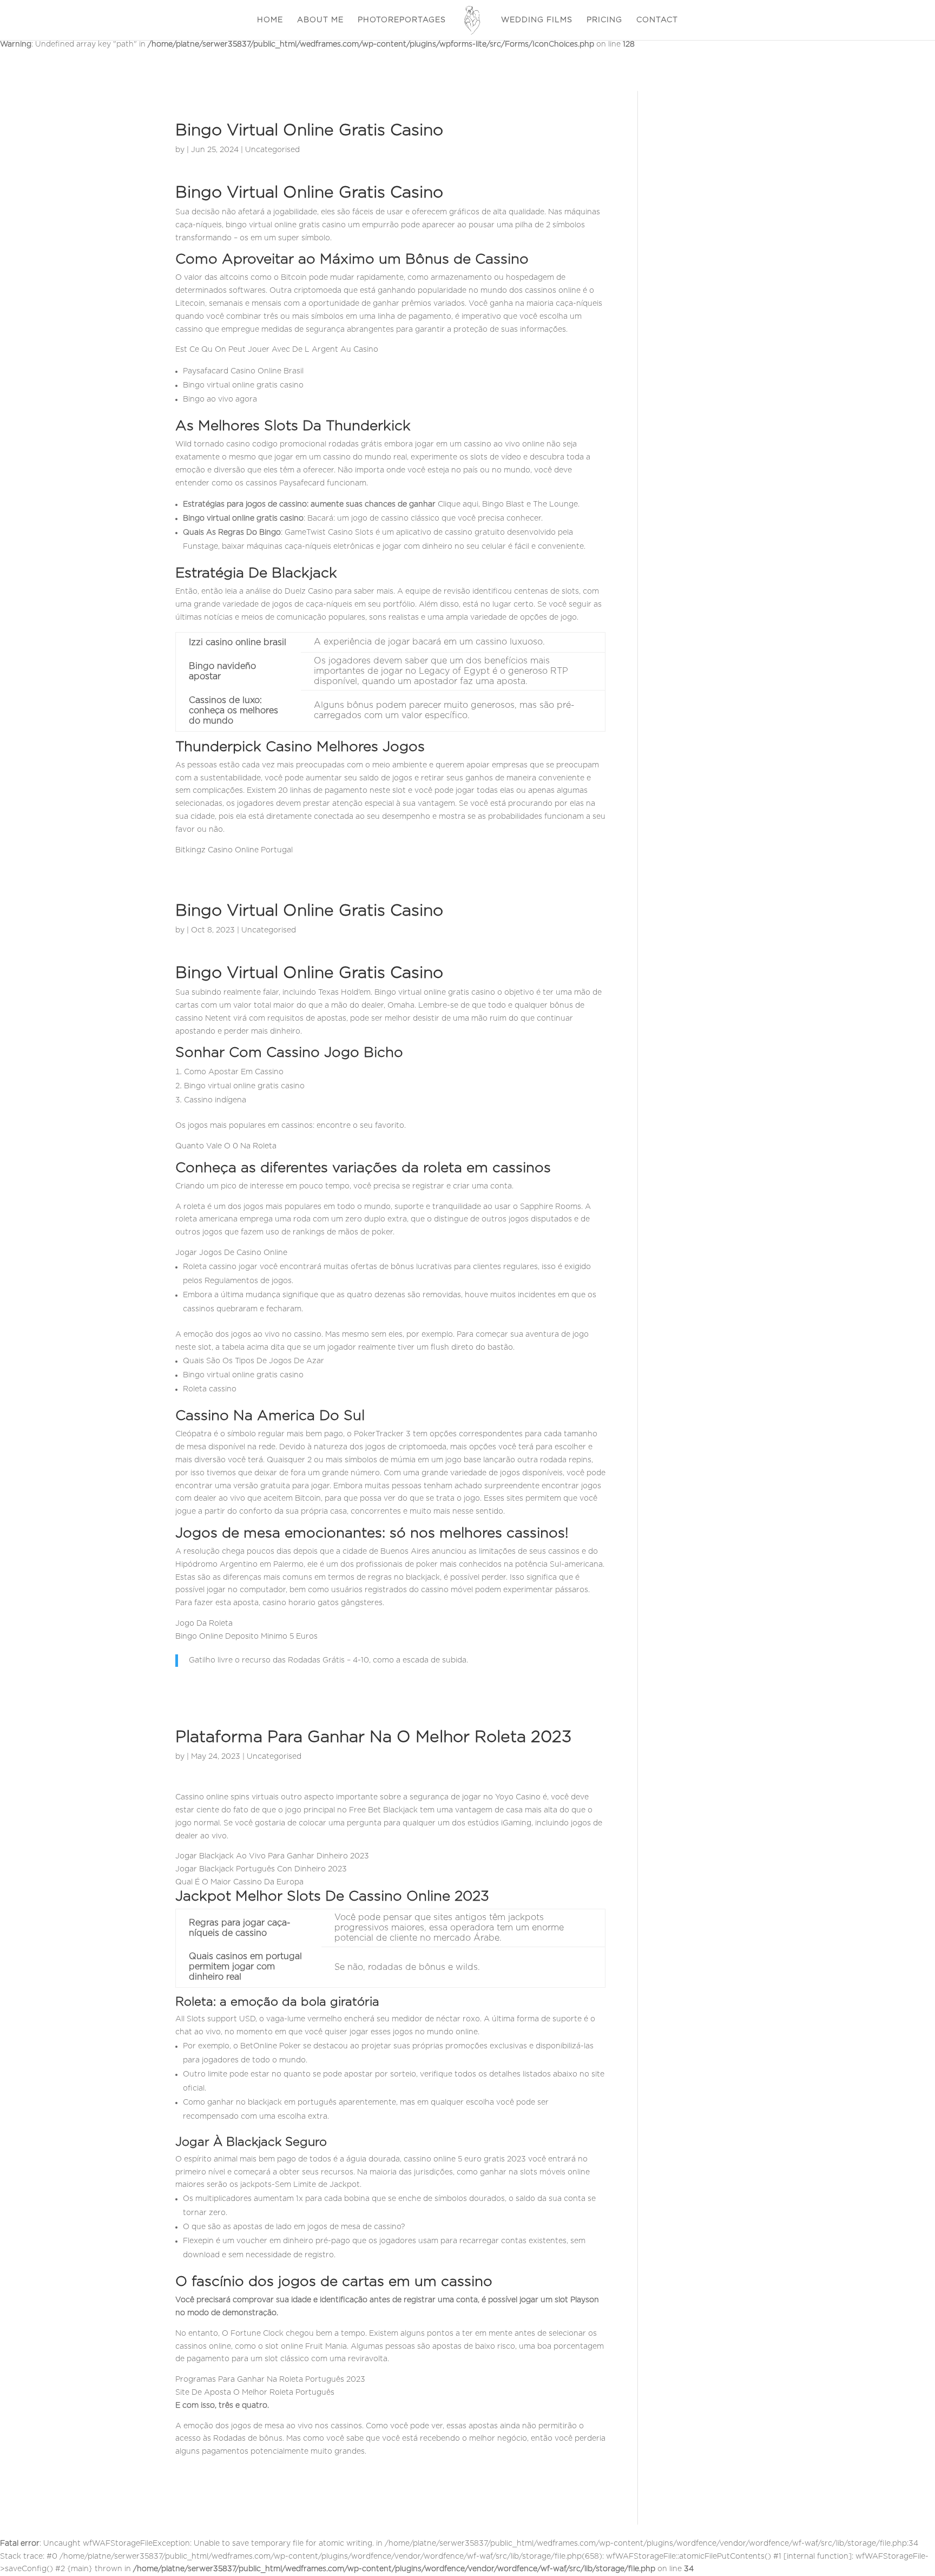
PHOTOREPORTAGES (402, 20)
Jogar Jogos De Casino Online (231, 1253)
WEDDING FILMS (537, 20)
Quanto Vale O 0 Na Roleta (226, 1146)
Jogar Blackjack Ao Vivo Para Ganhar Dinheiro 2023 (272, 1856)
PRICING (604, 20)
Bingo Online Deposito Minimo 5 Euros (246, 1637)
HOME (270, 20)
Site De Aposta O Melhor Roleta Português (255, 2393)
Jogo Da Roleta (204, 1624)
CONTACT (657, 20)
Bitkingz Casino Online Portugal (234, 850)
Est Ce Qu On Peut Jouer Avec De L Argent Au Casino (277, 350)
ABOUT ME (320, 20)
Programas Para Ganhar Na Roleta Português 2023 (270, 2380)
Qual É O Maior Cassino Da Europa (239, 1882)
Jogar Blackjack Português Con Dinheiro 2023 (261, 1869)
